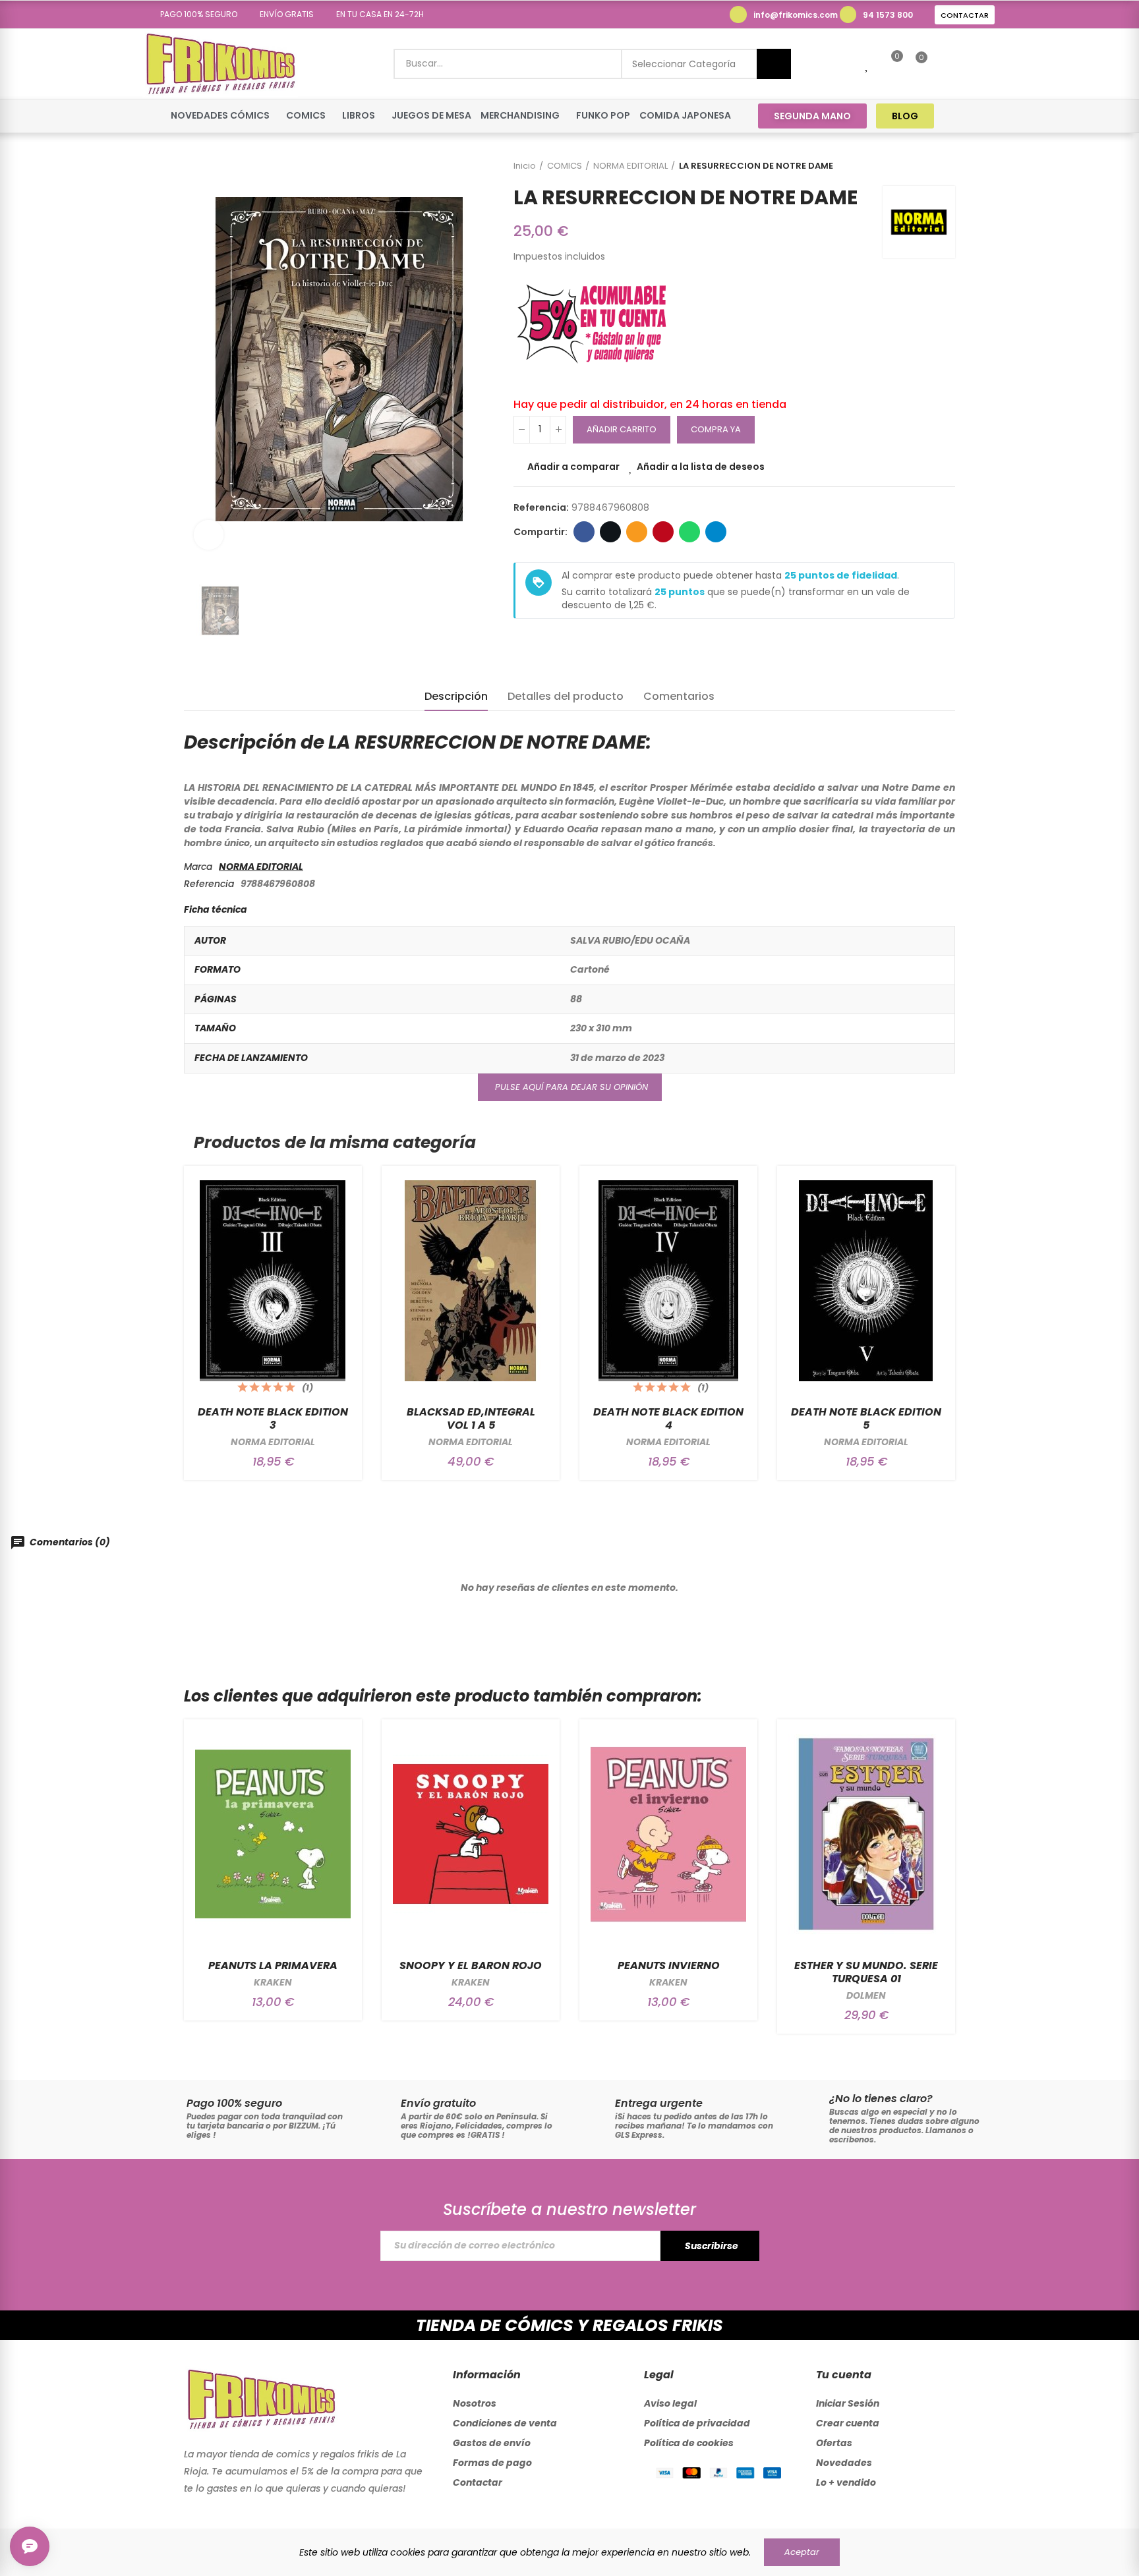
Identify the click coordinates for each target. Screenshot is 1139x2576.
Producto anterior (912, 166)
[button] (194, 14)
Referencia (209, 884)
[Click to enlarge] (209, 535)
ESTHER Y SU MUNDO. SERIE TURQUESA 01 (866, 1972)
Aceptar (802, 2552)
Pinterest (663, 532)
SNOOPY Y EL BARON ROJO (471, 1965)
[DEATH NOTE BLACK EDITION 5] (866, 1281)
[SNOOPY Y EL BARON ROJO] (471, 1834)
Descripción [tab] (456, 696)
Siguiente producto (945, 166)
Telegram (716, 532)
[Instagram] (986, 116)
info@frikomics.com (796, 15)
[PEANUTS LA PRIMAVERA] (273, 1834)
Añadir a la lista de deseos (701, 467)
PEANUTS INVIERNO (669, 1965)
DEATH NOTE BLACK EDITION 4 (668, 1418)
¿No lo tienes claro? (881, 2099)
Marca (198, 867)
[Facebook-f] (961, 116)
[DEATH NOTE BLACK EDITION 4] (668, 1281)
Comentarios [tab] (679, 696)
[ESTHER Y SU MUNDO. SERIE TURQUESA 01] (866, 1834)
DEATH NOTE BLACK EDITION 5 (866, 1418)
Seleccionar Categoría (684, 64)
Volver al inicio (929, 166)
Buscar (774, 64)
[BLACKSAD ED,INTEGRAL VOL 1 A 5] (471, 1281)
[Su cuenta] (944, 64)
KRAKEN (273, 1982)
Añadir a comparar (573, 467)
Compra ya (716, 429)
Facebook (584, 532)
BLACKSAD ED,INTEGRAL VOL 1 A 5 (471, 1418)
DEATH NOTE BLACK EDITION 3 (273, 1418)
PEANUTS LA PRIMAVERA (273, 1965)
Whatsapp (689, 532)
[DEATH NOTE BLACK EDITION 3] (273, 1281)
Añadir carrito (622, 429)
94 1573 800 (888, 15)
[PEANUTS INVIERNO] (668, 1834)
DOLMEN (866, 1995)
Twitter (610, 532)
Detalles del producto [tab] (566, 696)
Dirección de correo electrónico (637, 532)
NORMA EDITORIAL (261, 867)
